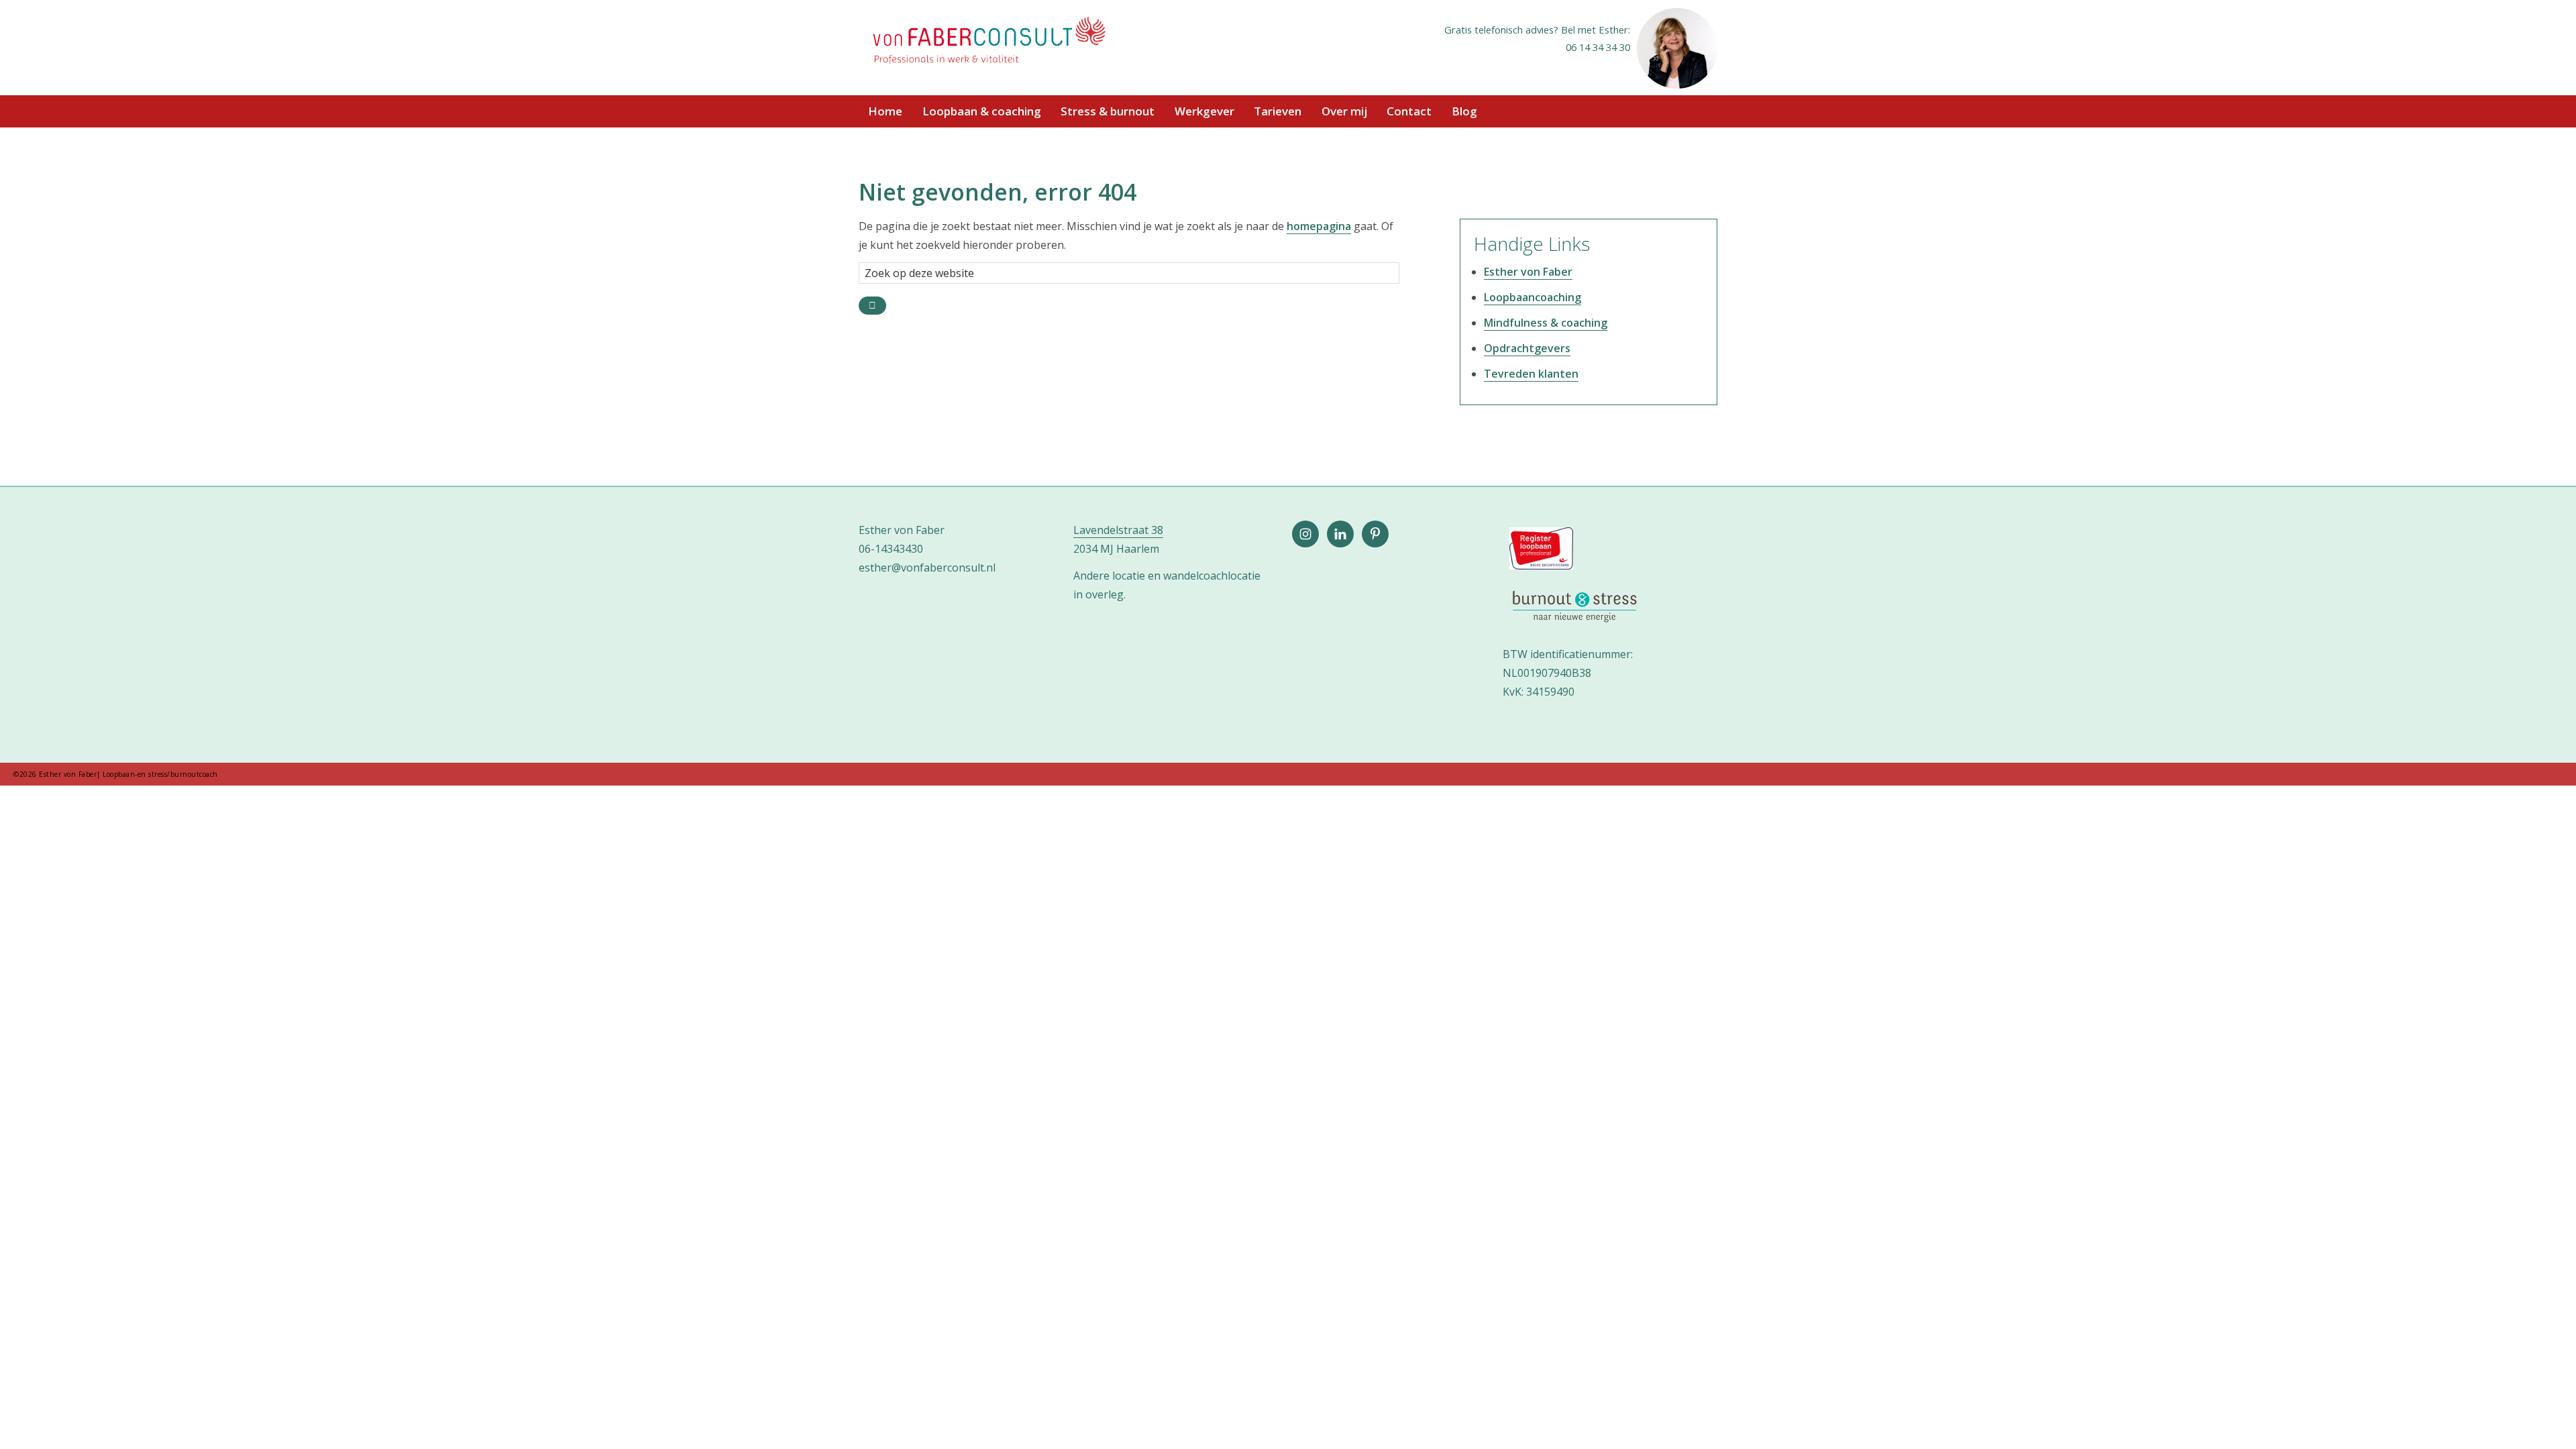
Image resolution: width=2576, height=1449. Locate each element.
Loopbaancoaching (1533, 297)
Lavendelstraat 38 (1118, 530)
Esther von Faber (1528, 272)
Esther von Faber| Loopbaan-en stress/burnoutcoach (988, 42)
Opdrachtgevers (1527, 348)
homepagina (1319, 226)
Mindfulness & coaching (1546, 323)
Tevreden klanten (1531, 374)
